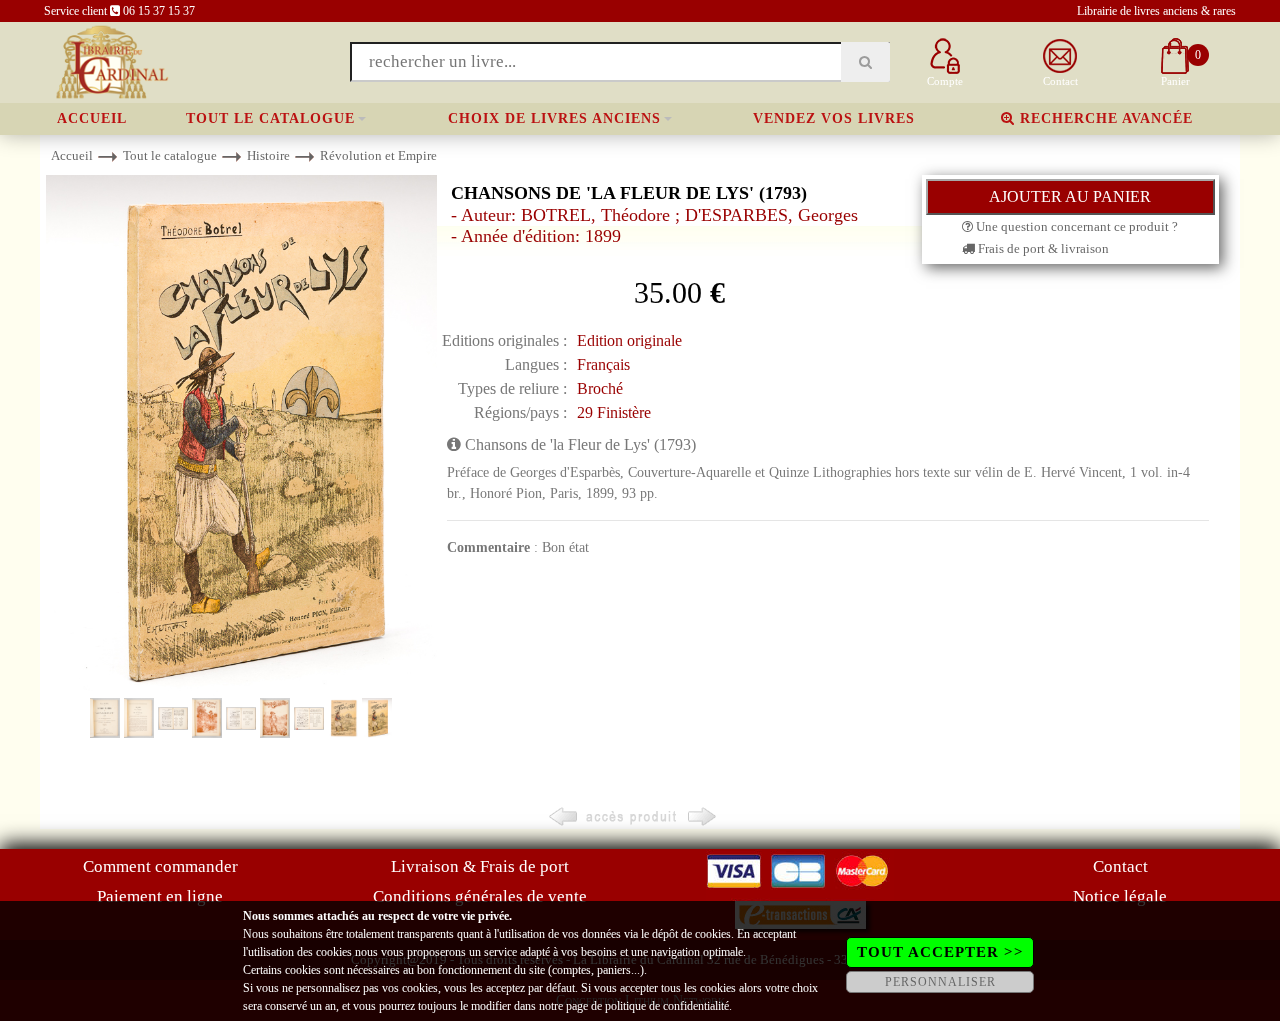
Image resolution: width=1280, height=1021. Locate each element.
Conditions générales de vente (480, 896)
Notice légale (1120, 896)
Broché (600, 388)
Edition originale (629, 340)
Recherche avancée (1104, 118)
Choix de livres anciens (554, 118)
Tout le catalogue (270, 118)
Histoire (268, 155)
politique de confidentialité (667, 1006)
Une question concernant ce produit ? (1075, 226)
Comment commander (160, 866)
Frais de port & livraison (1042, 248)
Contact (1120, 866)
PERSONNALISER (940, 982)
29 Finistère (614, 412)
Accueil (92, 118)
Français (603, 364)
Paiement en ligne (160, 896)
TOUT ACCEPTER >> (940, 952)
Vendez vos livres (834, 118)
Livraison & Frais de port (480, 866)
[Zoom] (241, 434)
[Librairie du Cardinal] (110, 60)
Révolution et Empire (378, 155)
